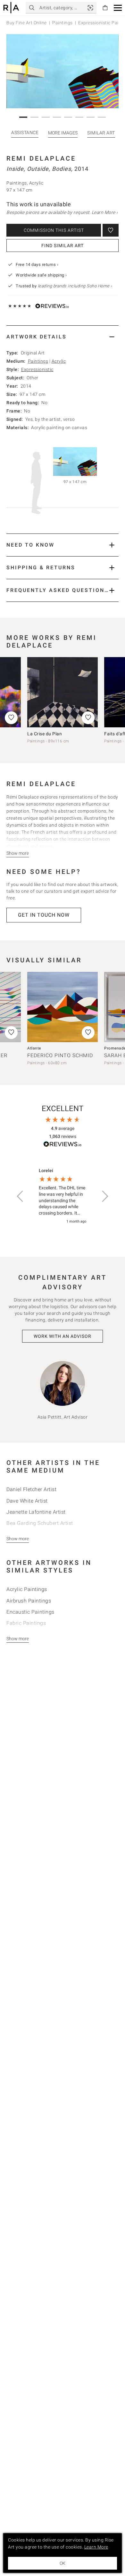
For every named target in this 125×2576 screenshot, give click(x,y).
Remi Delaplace (41, 158)
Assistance (25, 133)
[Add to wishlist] (111, 230)
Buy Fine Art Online (27, 23)
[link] (90, 8)
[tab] (63, 337)
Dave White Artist (27, 1501)
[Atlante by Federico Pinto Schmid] (63, 1007)
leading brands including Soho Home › (75, 286)
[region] (63, 1196)
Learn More (96, 2547)
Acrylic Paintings (27, 1589)
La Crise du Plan (45, 734)
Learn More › (105, 212)
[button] (118, 8)
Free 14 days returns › (37, 265)
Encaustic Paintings (30, 1612)
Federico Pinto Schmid (60, 1055)
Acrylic (59, 361)
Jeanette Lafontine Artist (36, 1512)
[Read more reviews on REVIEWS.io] (63, 1145)
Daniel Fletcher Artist (31, 1489)
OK (63, 2563)
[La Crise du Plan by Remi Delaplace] (63, 692)
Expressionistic (37, 369)
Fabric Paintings (26, 1623)
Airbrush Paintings (29, 1601)
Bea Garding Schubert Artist (40, 1523)
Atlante (34, 1048)
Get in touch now (44, 915)
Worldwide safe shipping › (41, 275)
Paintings (63, 23)
